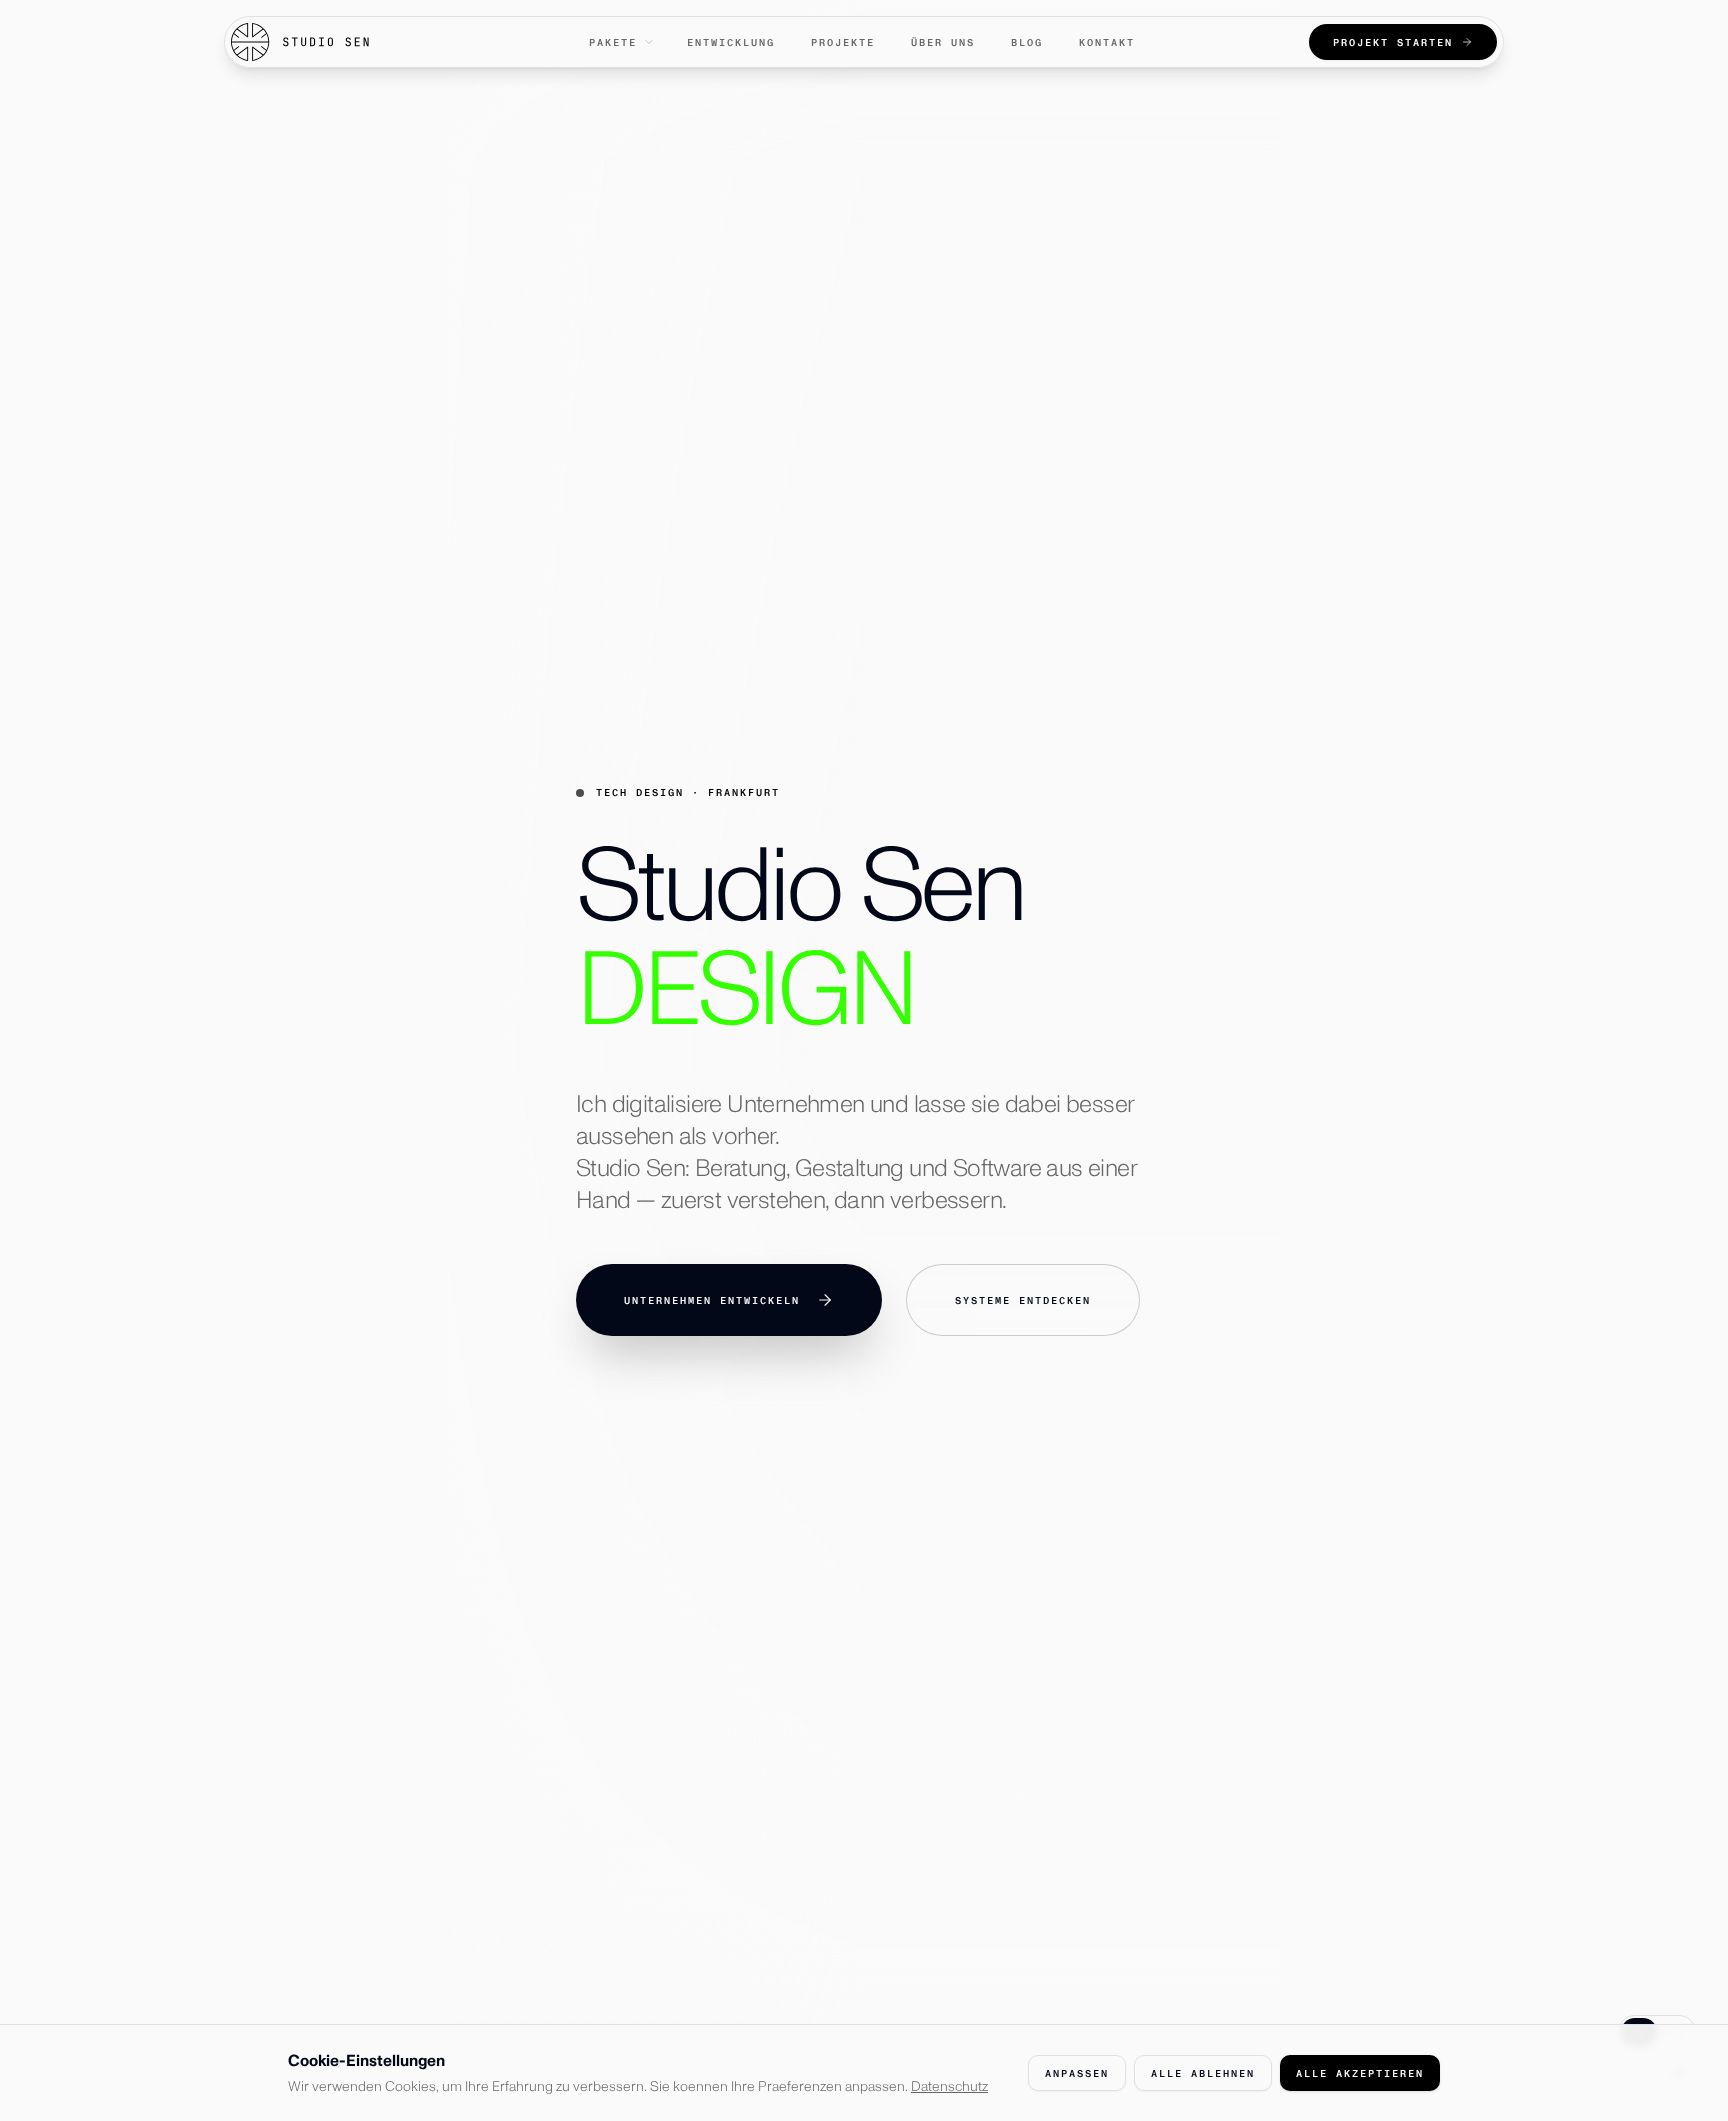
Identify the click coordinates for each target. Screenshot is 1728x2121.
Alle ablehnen (1203, 2073)
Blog (1027, 42)
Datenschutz (949, 2086)
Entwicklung (731, 42)
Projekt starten (1393, 42)
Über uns (943, 42)
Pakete (613, 42)
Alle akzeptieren (1360, 2073)
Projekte (843, 42)
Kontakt (1107, 42)
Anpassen (1077, 2073)
